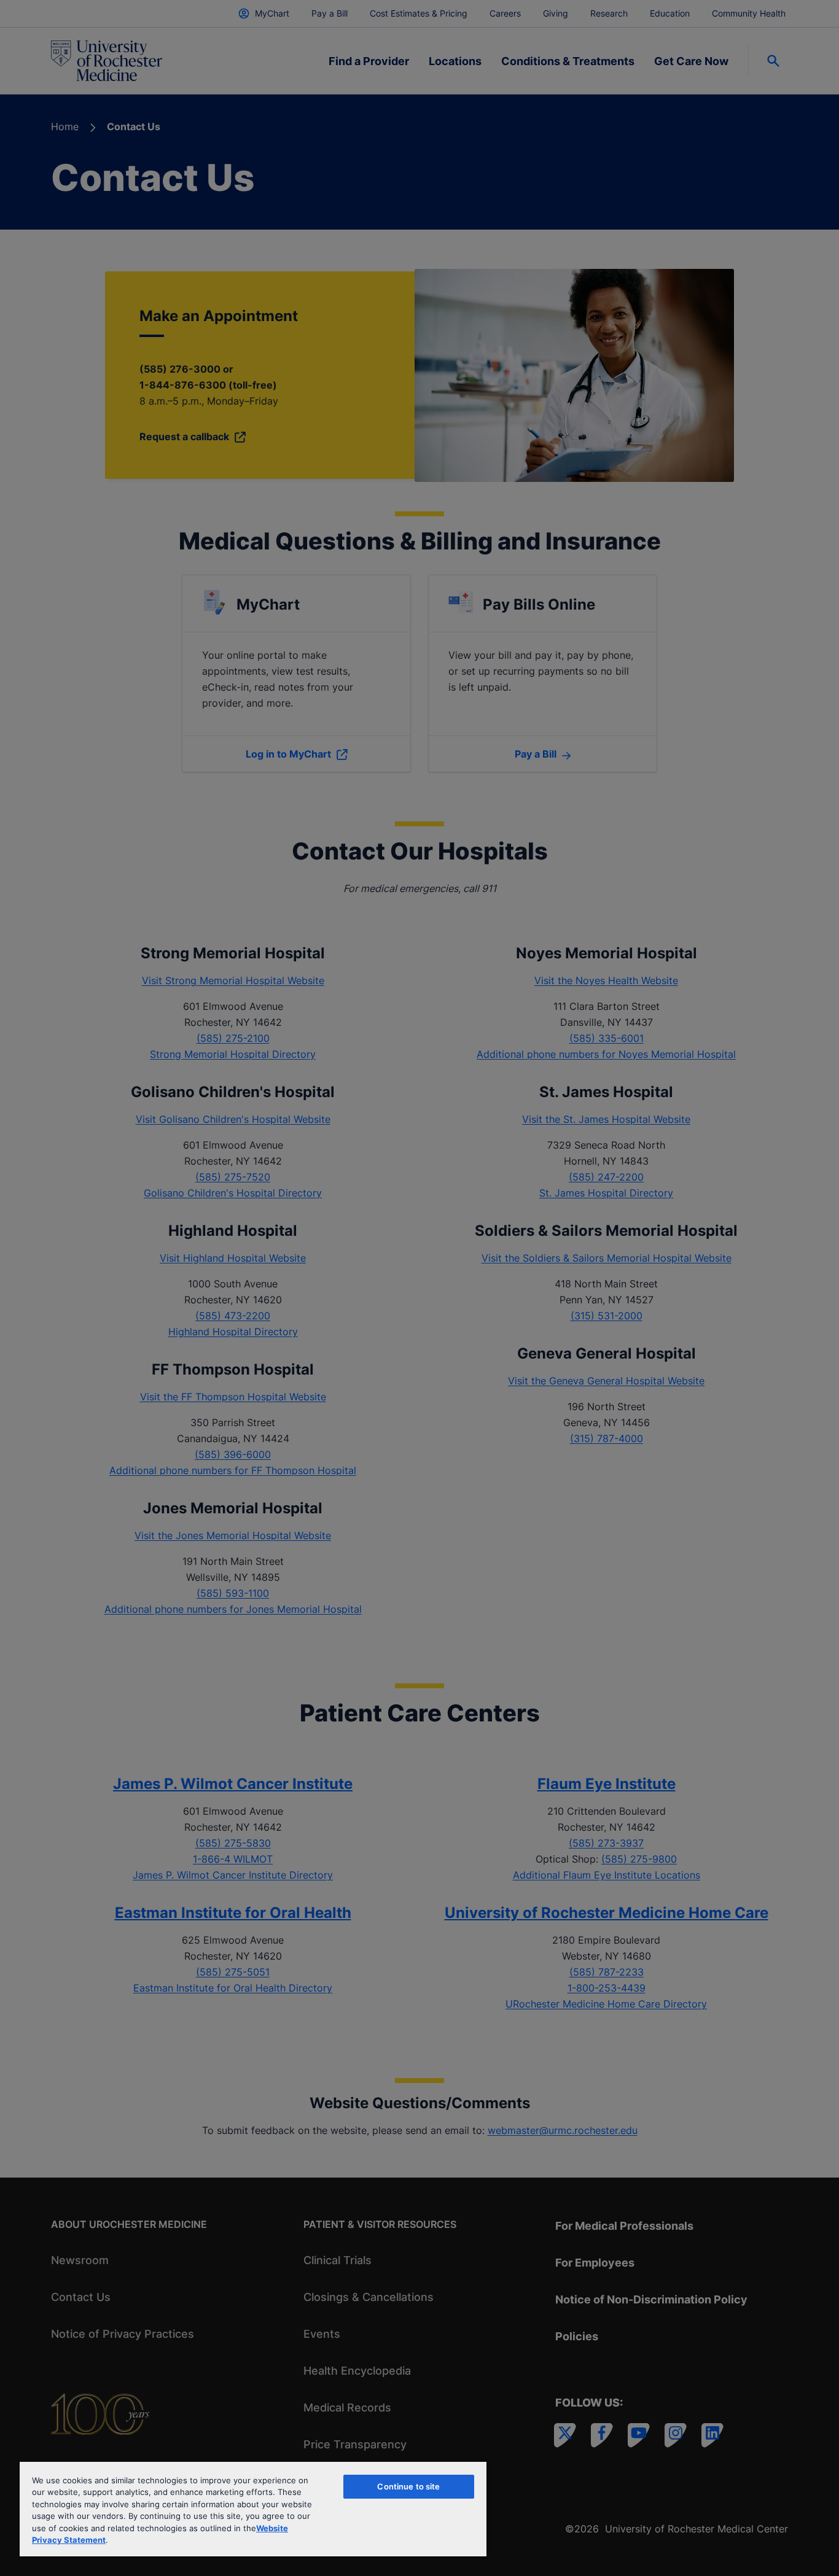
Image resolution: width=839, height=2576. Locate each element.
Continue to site (408, 2486)
